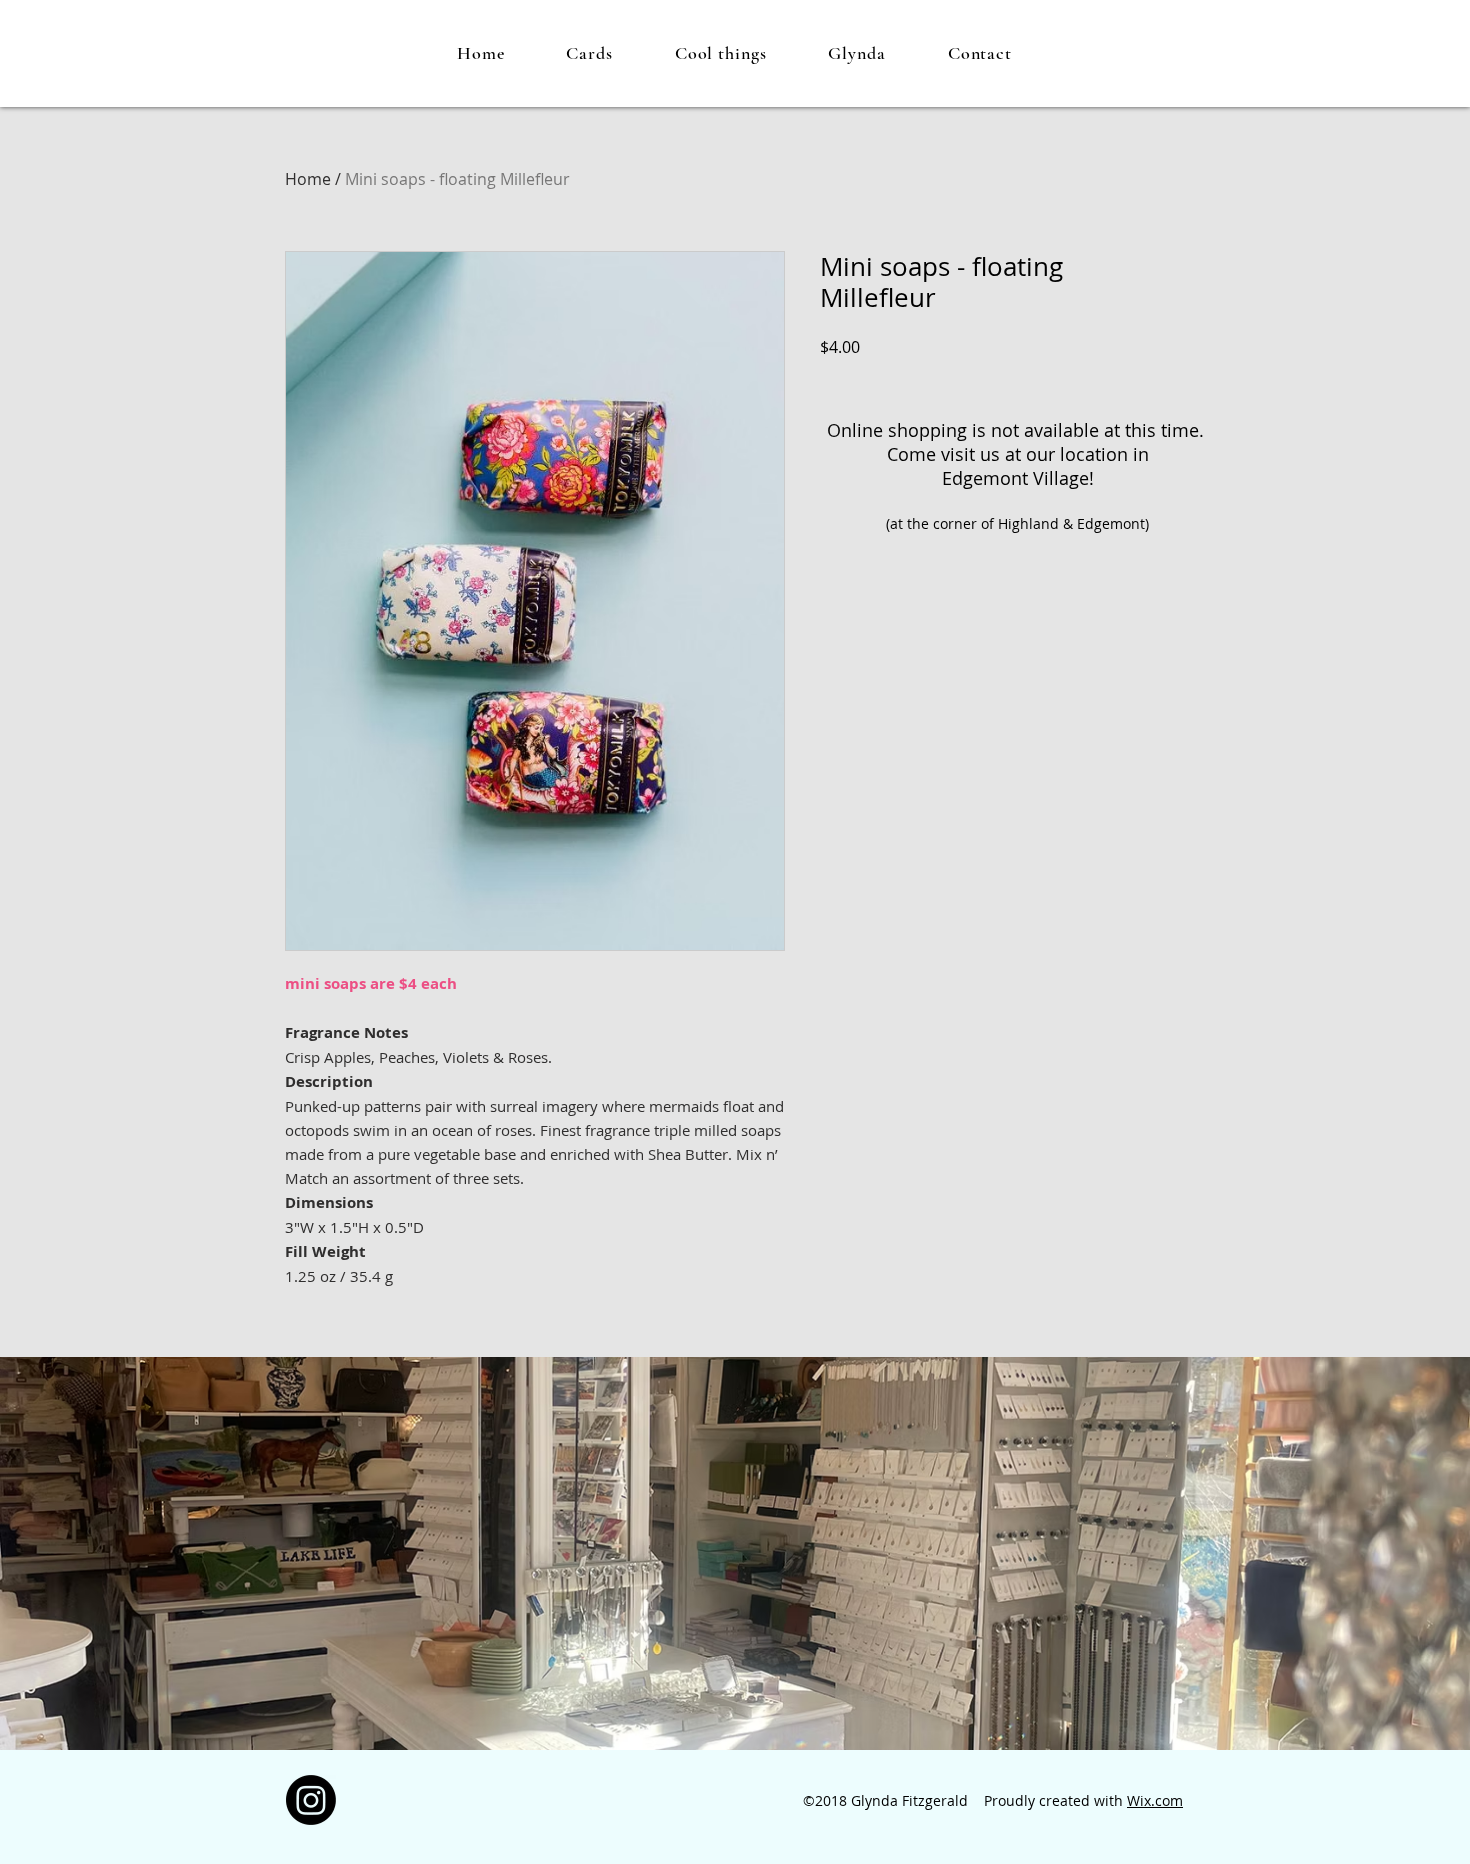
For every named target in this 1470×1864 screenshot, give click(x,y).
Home (308, 179)
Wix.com (1155, 1800)
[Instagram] (311, 1800)
